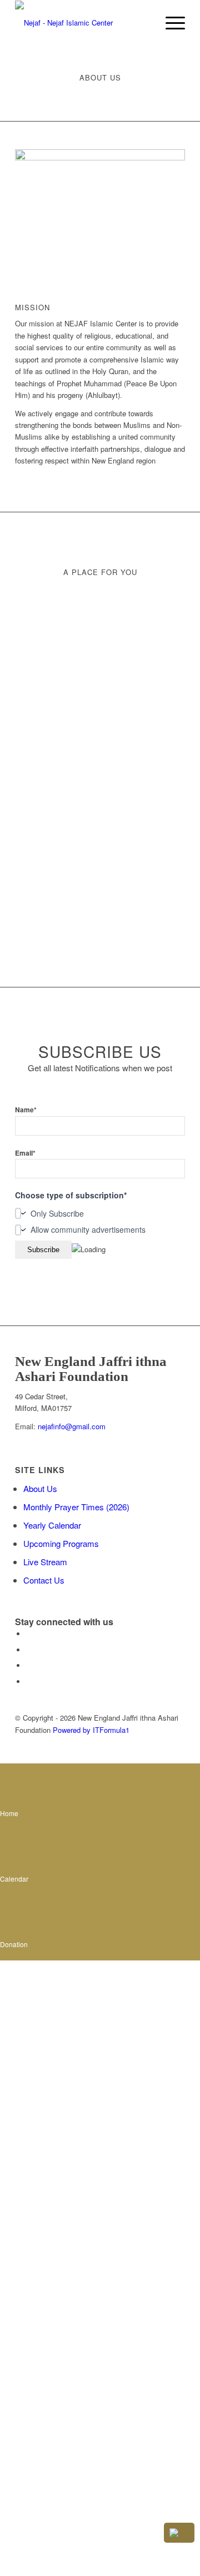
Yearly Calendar (52, 1525)
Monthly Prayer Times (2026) (76, 1507)
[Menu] (170, 23)
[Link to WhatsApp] (29, 1650)
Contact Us (44, 1580)
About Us (40, 1488)
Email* (25, 1153)
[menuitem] (170, 23)
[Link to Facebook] (29, 1634)
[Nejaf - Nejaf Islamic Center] (83, 23)
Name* (26, 1110)
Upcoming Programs (61, 1543)
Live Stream (45, 1562)
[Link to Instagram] (29, 1665)
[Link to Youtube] (29, 1682)
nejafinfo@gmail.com (71, 1426)
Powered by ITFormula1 (91, 1730)
